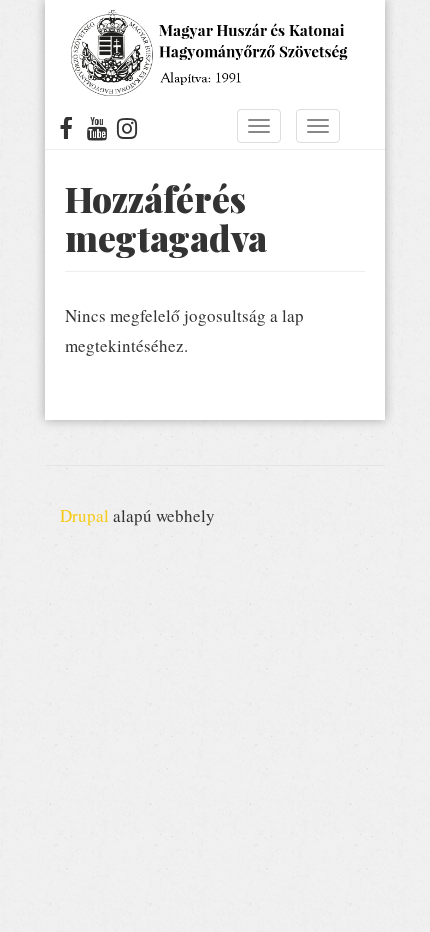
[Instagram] (127, 132)
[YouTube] (97, 132)
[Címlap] (207, 53)
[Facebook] (66, 132)
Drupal (84, 515)
